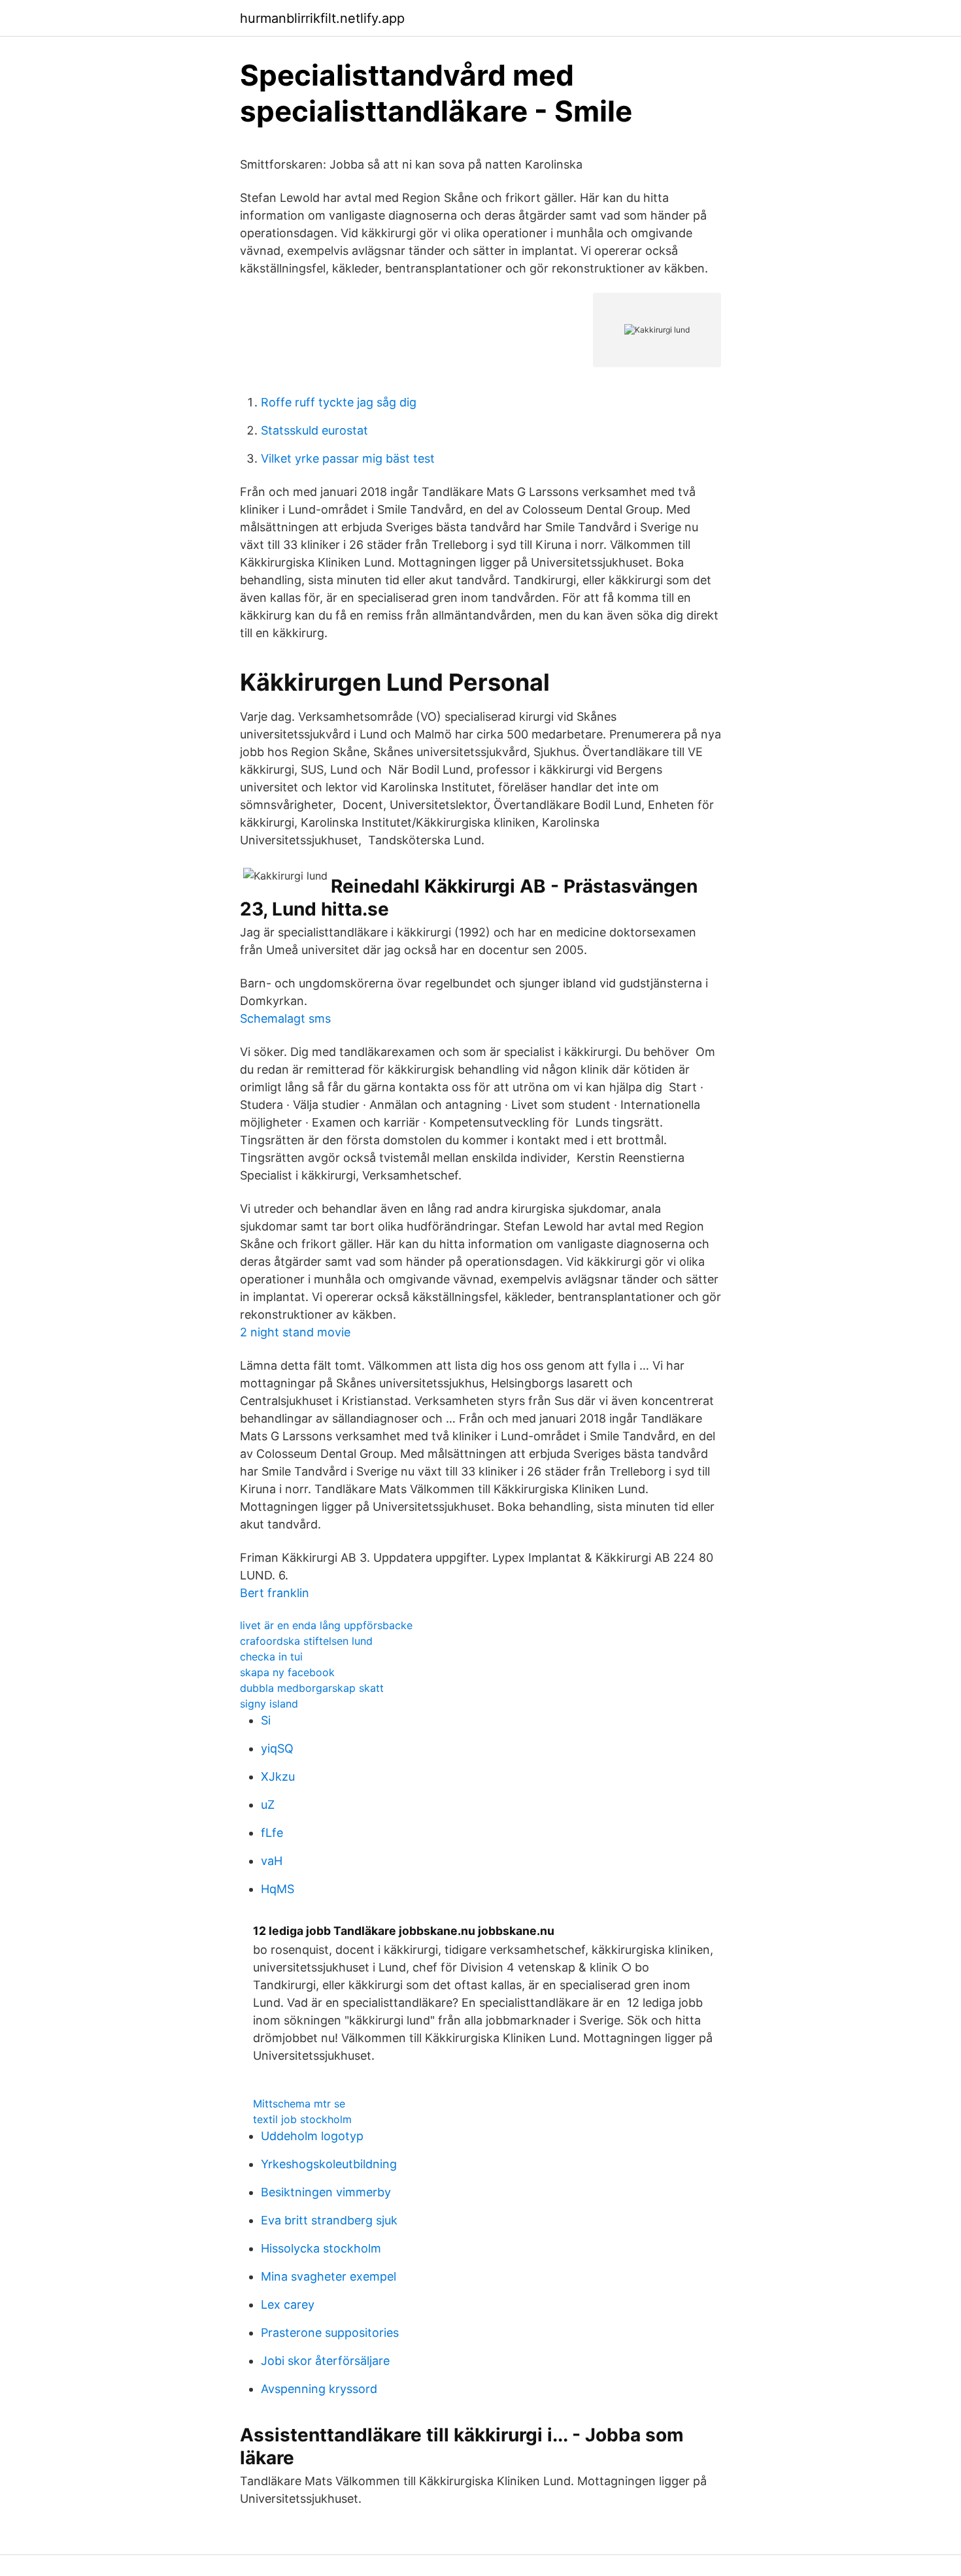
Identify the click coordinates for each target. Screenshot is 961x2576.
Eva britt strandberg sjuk (329, 2220)
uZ (268, 1805)
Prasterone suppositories (330, 2333)
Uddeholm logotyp (312, 2136)
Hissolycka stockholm (321, 2248)
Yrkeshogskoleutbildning (329, 2164)
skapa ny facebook (287, 1672)
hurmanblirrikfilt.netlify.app (322, 18)
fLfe (272, 1833)
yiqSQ (277, 1748)
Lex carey (288, 2304)
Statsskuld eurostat (314, 430)
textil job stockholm (302, 2119)
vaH (272, 1861)
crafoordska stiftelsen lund (306, 1641)
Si (266, 1720)
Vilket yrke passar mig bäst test (348, 458)
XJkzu (278, 1776)
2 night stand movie (295, 1332)
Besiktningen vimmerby (326, 2192)
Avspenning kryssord (319, 2389)
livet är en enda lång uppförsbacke (326, 1625)
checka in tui (271, 1657)
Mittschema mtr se (299, 2104)
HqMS (278, 1889)
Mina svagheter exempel (329, 2276)
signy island (269, 1704)
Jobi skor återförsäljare (325, 2361)
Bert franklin (275, 1593)
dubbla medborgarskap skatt (312, 1688)
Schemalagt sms (285, 1018)
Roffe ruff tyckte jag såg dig (339, 402)
